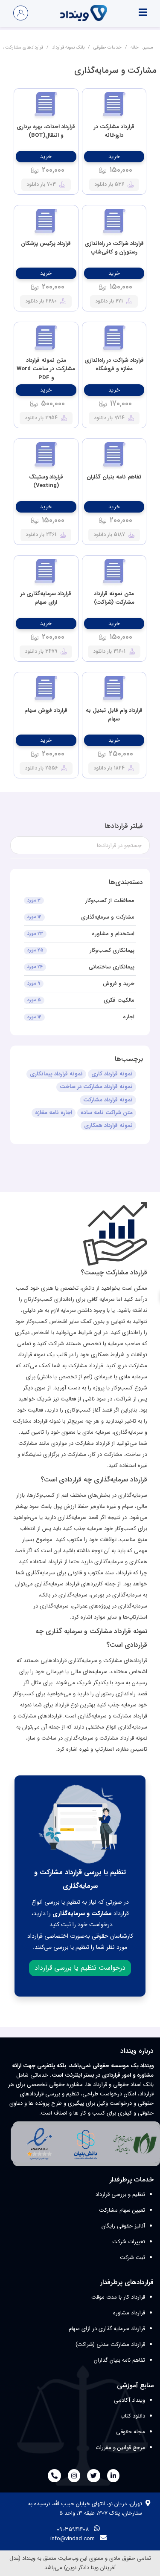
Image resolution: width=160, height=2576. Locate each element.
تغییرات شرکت (129, 2242)
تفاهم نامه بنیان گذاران (119, 2360)
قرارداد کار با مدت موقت (118, 2297)
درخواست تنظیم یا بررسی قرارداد (80, 1968)
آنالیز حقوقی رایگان (123, 2226)
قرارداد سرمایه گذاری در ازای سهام (107, 2329)
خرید (114, 157)
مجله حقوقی (131, 2432)
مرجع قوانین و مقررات (120, 2448)
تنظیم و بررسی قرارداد (120, 2194)
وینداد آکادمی (129, 2400)
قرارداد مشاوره (129, 2313)
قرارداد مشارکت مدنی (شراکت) (110, 2344)
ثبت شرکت (132, 2258)
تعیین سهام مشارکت (122, 2210)
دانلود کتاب (133, 2416)
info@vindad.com (73, 2539)
